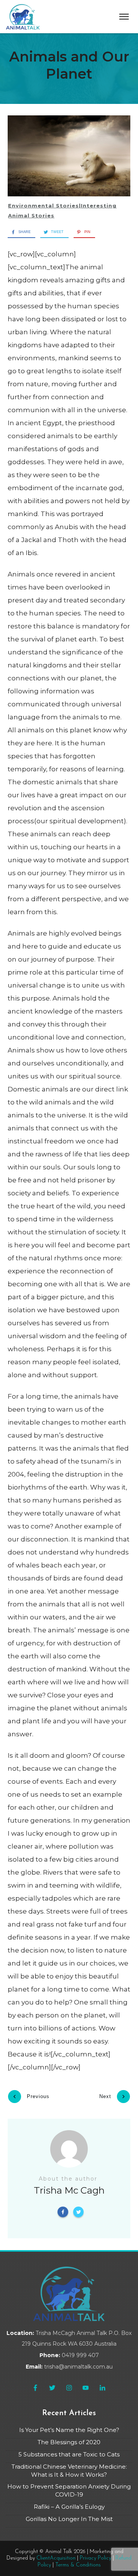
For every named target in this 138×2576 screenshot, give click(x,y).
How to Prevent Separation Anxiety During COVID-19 (69, 2490)
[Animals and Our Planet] (69, 156)
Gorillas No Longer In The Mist (69, 2519)
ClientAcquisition (56, 2558)
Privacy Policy (95, 2558)
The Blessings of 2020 (69, 2442)
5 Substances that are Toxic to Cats (69, 2454)
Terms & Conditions (78, 2565)
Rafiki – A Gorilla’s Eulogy (69, 2507)
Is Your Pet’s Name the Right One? (69, 2430)
